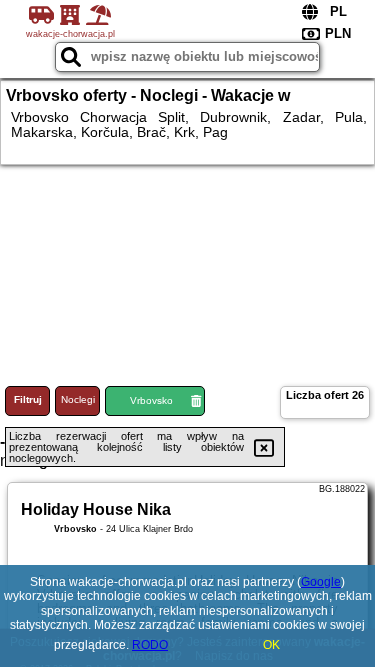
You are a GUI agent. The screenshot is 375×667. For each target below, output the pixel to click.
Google (321, 582)
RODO (150, 645)
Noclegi (78, 399)
